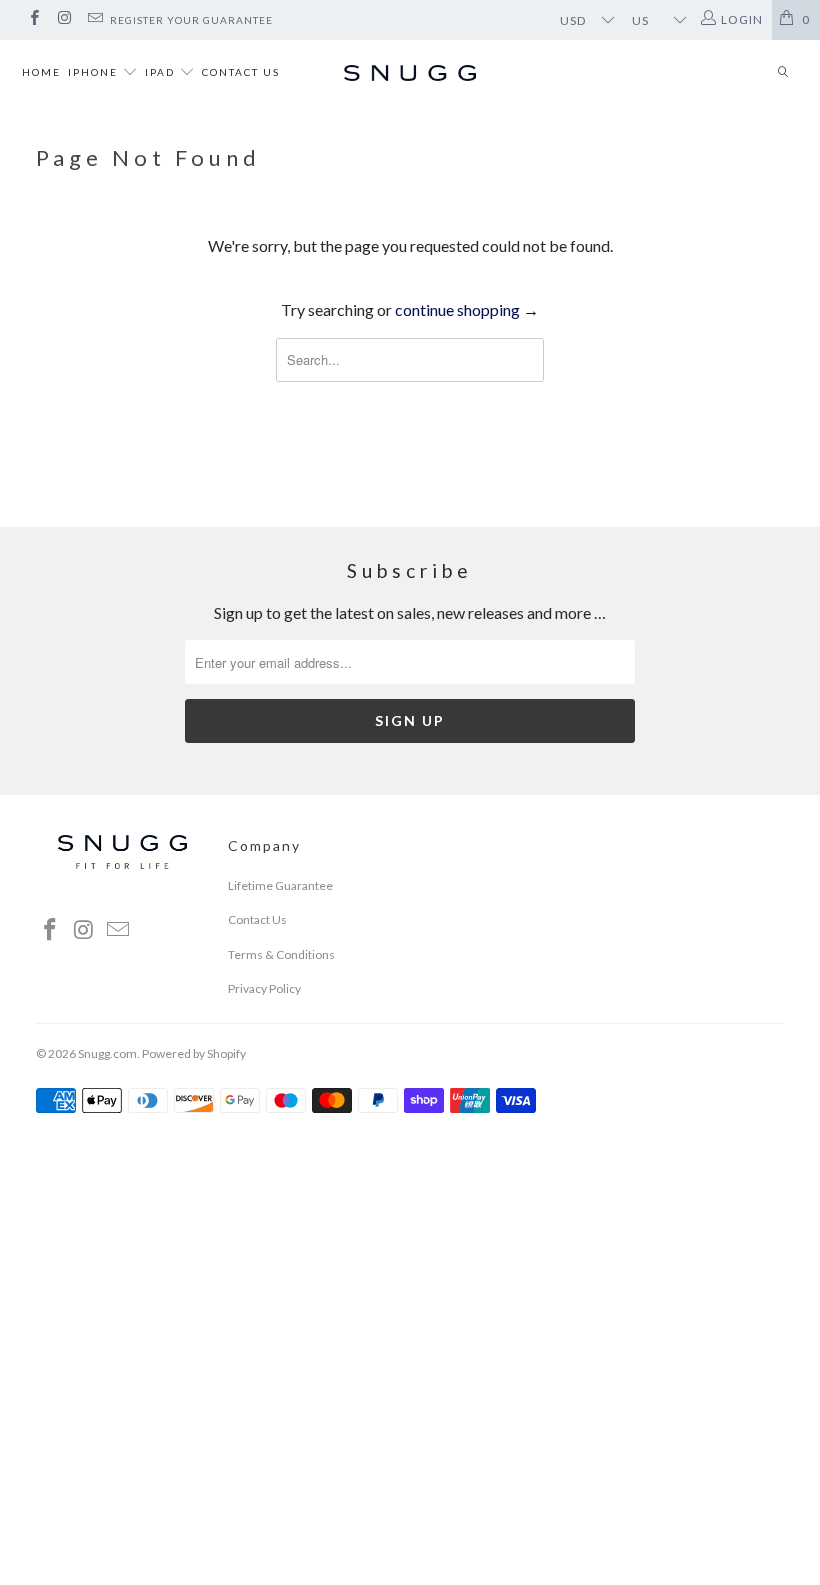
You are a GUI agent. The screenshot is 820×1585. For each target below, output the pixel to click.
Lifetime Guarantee (280, 885)
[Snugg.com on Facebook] (33, 19)
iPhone (95, 72)
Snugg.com (107, 1053)
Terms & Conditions (281, 954)
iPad (162, 72)
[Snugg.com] (409, 73)
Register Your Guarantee (191, 20)
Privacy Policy (264, 988)
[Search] (783, 73)
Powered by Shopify (194, 1053)
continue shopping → (467, 309)
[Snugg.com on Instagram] (63, 19)
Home (41, 72)
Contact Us (241, 72)
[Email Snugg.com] (94, 19)
